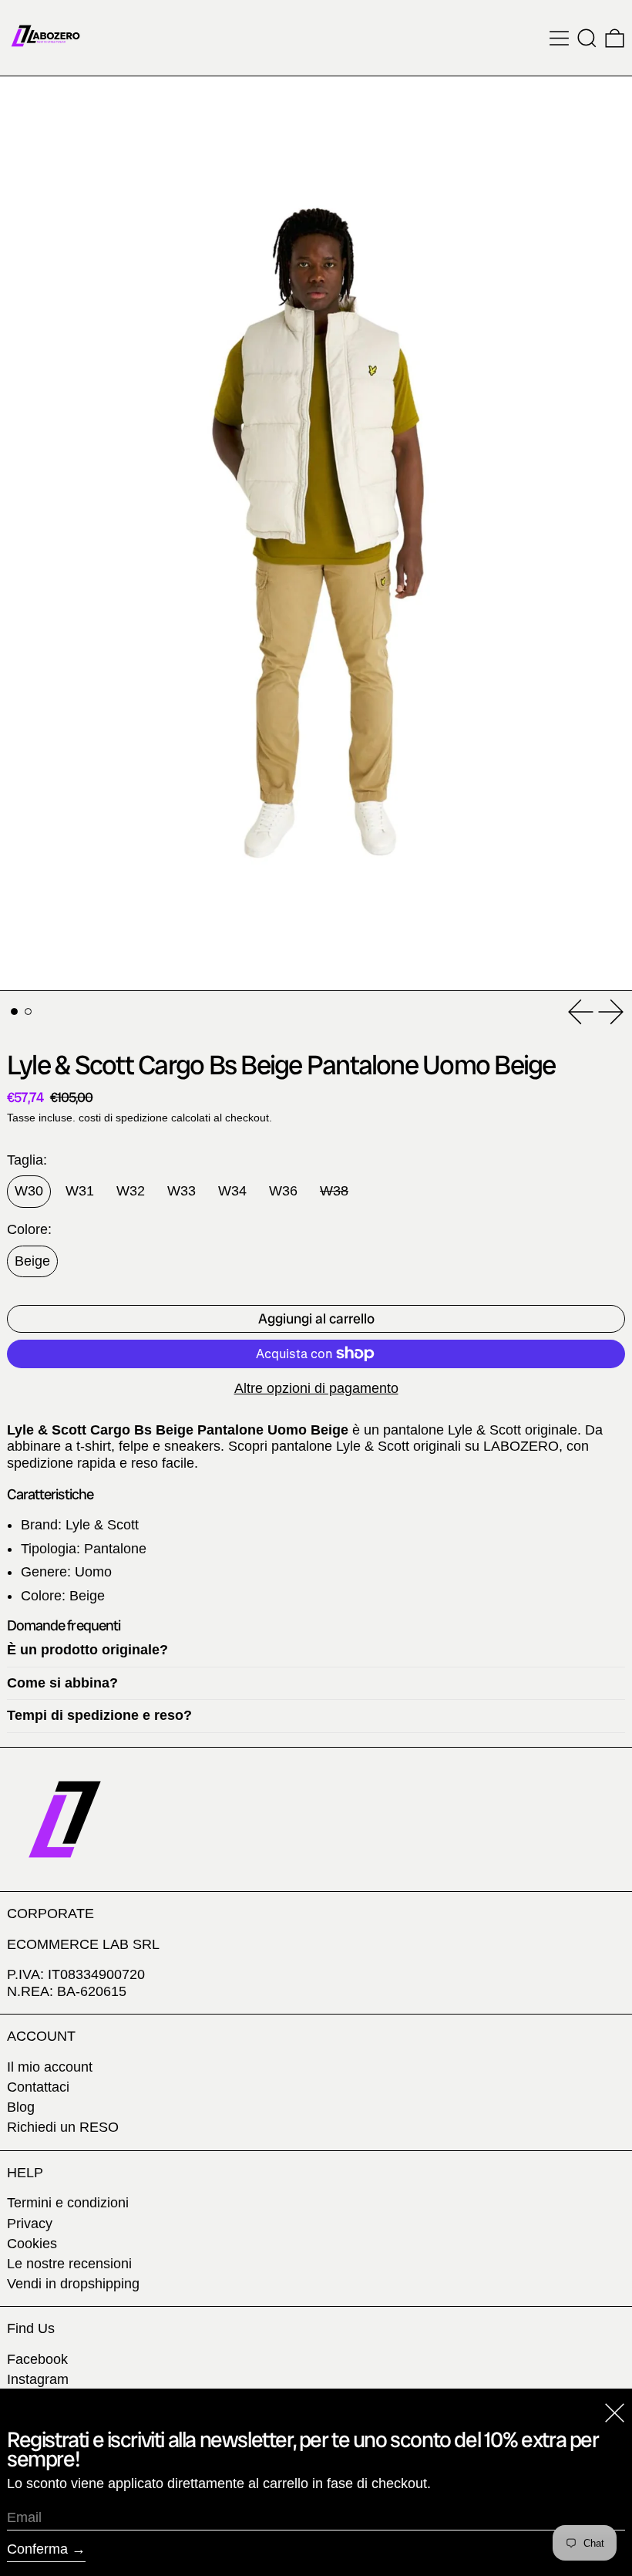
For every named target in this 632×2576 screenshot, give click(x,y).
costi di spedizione (123, 1118)
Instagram (38, 2379)
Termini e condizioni (68, 2203)
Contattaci (38, 2087)
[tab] (14, 1012)
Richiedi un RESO (63, 2127)
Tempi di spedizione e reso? (99, 1715)
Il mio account (50, 2067)
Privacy (30, 2224)
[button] (587, 38)
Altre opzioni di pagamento (316, 1388)
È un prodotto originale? (87, 1650)
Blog (21, 2107)
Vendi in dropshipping (73, 2284)
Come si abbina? (62, 1683)
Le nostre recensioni (69, 2264)
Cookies (32, 2244)
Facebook (37, 2359)
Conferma (37, 2549)
